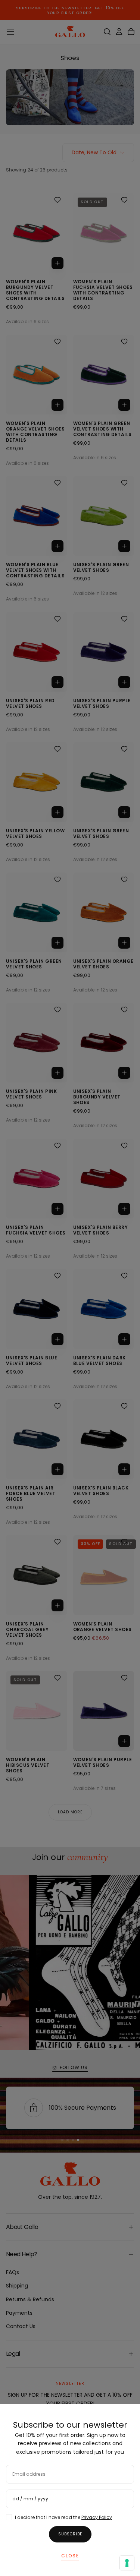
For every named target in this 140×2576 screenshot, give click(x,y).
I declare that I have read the (63, 2517)
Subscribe (70, 2534)
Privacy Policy (97, 2517)
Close (70, 2556)
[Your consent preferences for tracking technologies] (127, 2563)
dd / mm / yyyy (30, 2499)
